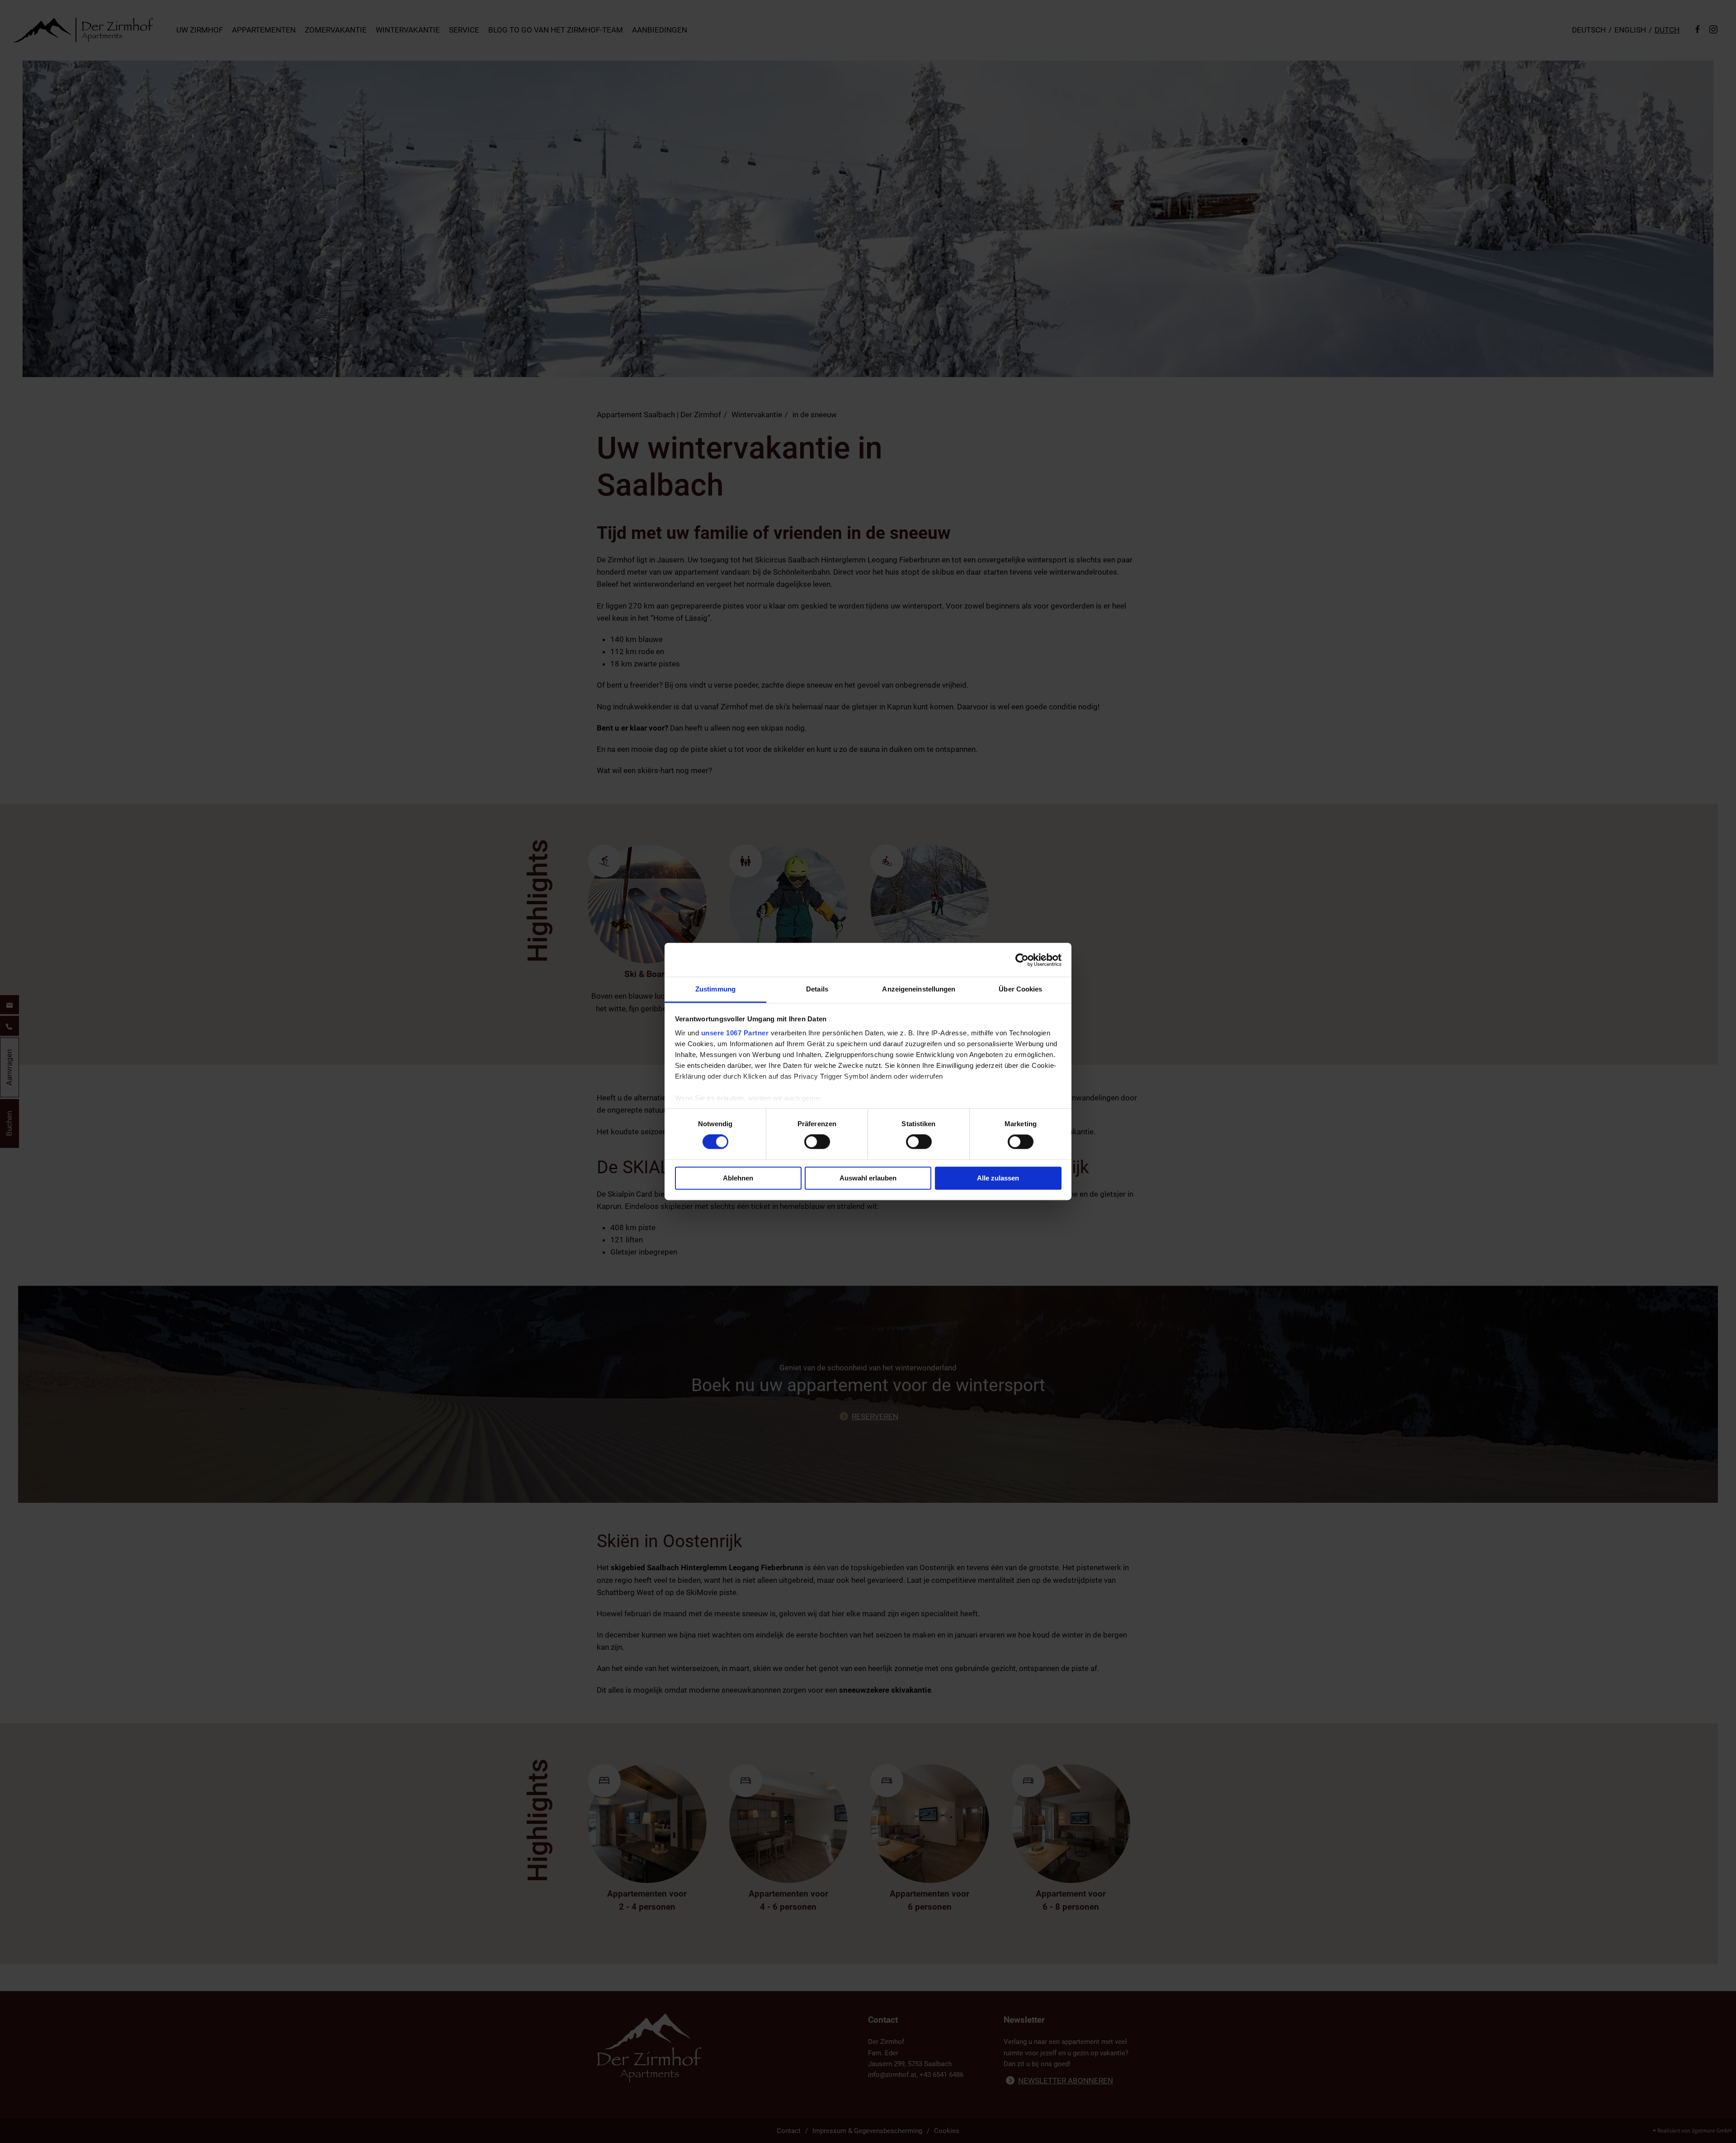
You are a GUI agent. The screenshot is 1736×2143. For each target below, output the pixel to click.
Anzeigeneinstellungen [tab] (919, 989)
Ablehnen (738, 1178)
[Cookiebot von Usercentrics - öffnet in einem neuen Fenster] (1022, 960)
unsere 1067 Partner (735, 1033)
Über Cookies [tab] (1020, 989)
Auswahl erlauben (868, 1178)
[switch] (817, 1142)
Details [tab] (817, 989)
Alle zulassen (998, 1178)
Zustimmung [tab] (715, 989)
